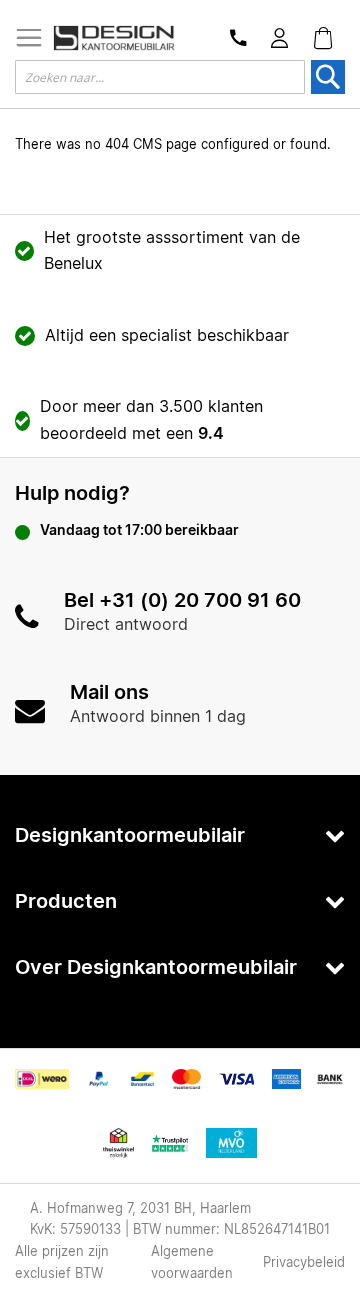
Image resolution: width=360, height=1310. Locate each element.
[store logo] (114, 38)
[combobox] (160, 77)
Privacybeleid (304, 1263)
